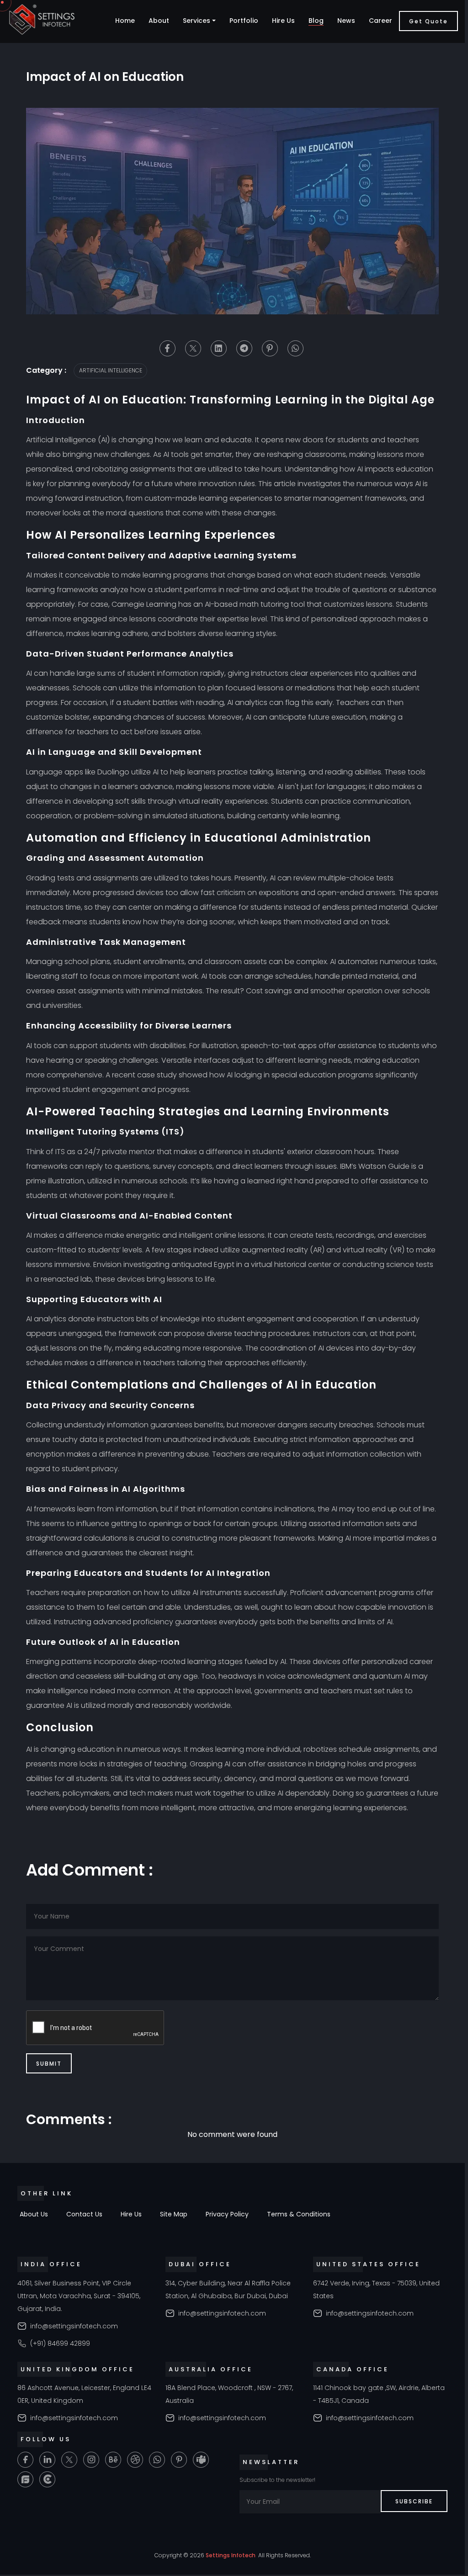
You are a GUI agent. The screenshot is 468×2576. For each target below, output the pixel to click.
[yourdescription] (47, 2479)
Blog (316, 21)
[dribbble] (135, 2460)
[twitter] (193, 348)
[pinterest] (270, 348)
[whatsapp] (295, 348)
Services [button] (197, 21)
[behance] (113, 2460)
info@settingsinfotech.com (74, 2326)
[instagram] (91, 2460)
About (159, 21)
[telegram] (244, 348)
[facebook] (168, 348)
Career (380, 21)
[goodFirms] (25, 2479)
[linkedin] (219, 348)
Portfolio (244, 21)
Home (125, 21)
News (346, 21)
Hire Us (283, 21)
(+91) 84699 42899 (60, 2343)
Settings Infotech (231, 2555)
